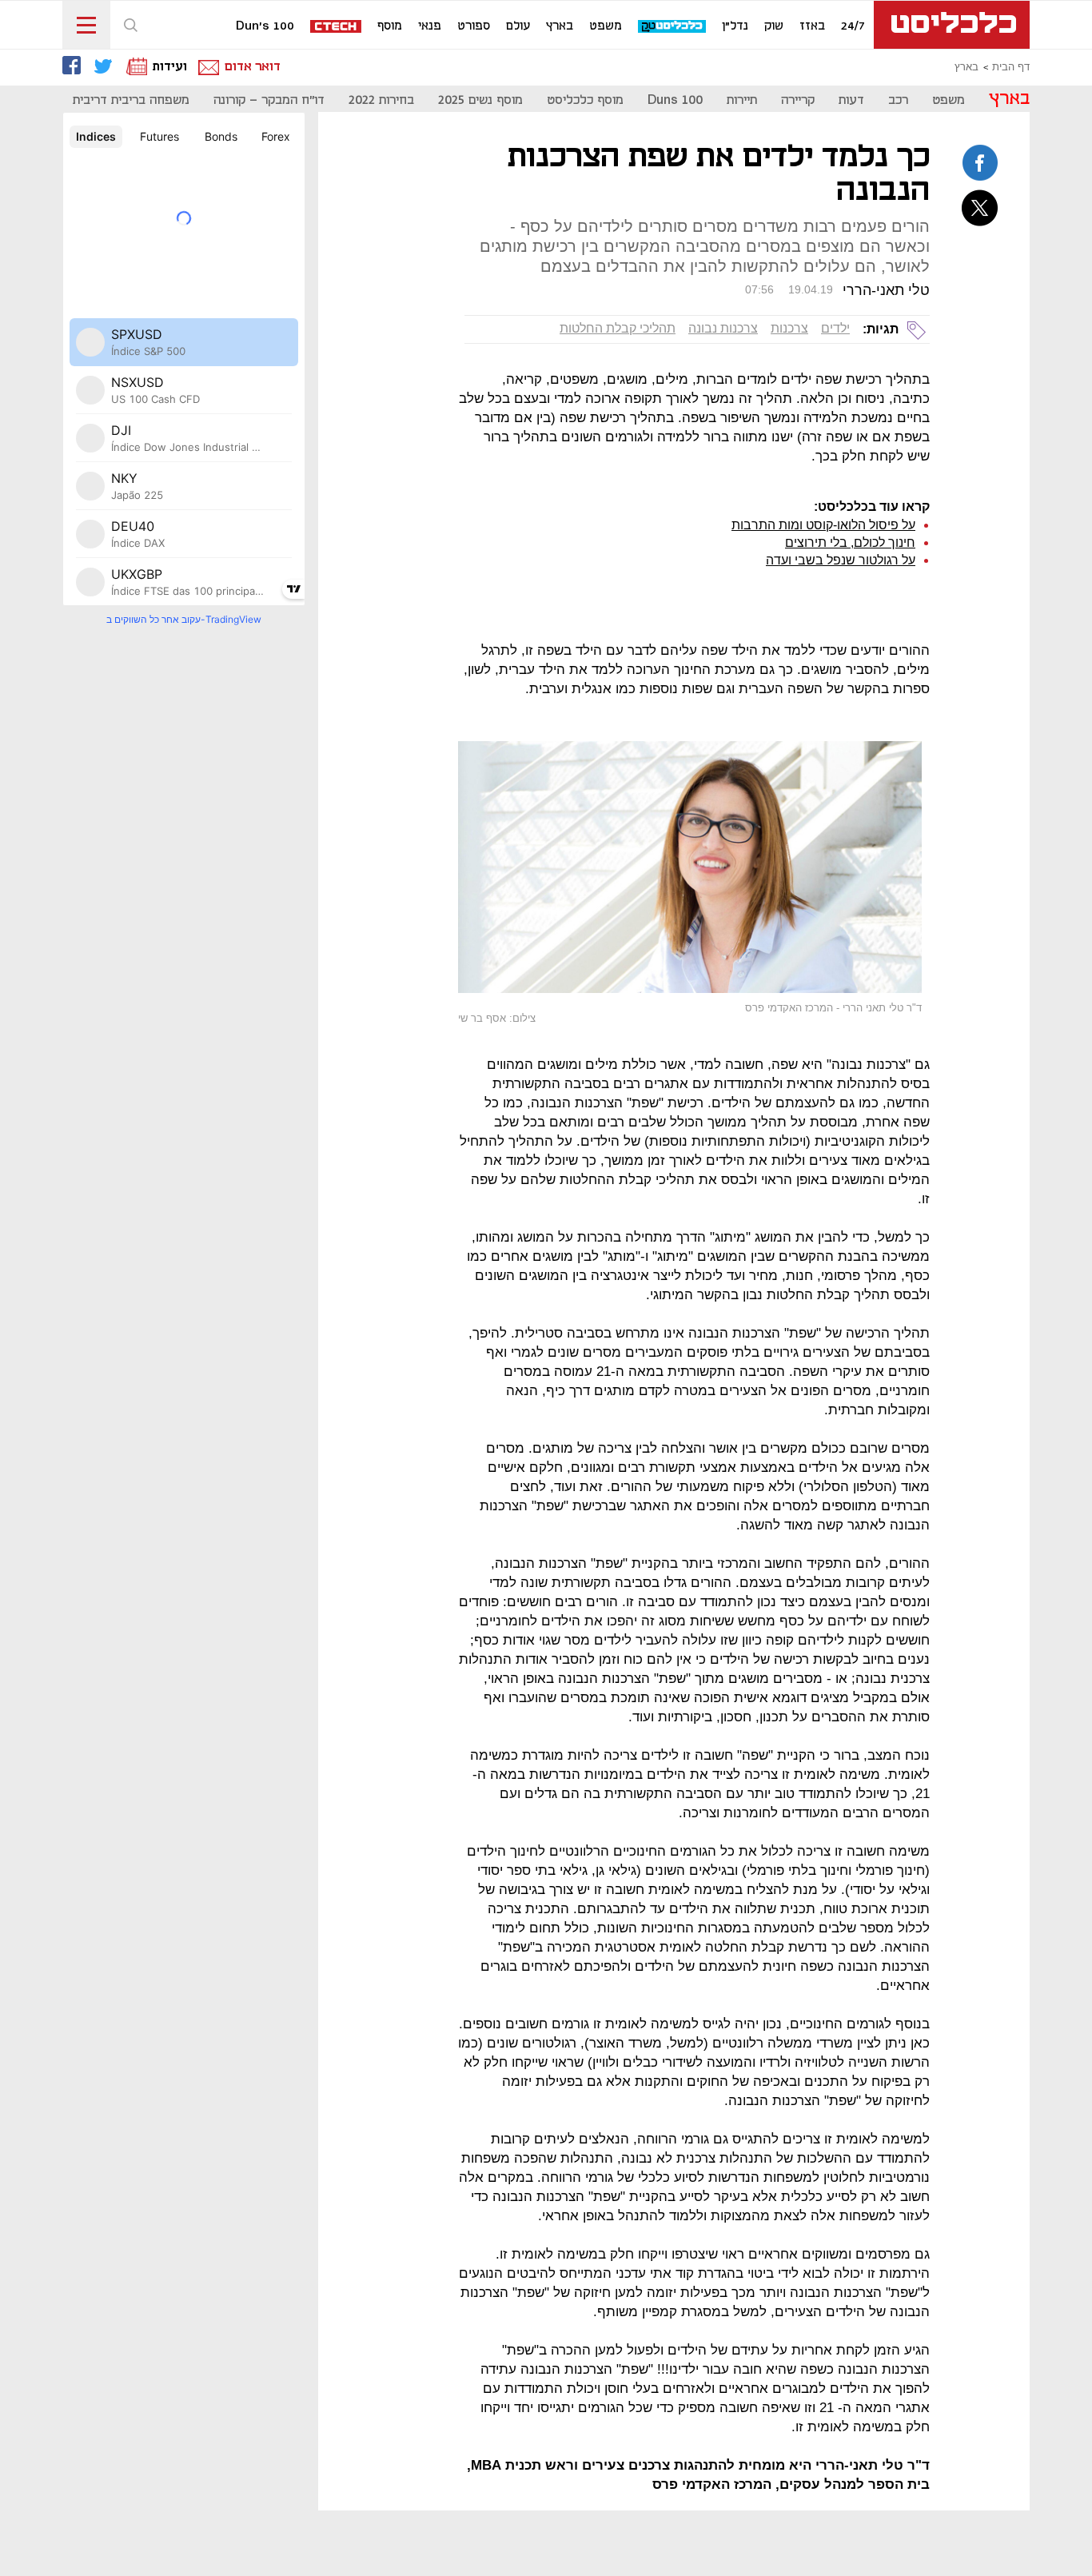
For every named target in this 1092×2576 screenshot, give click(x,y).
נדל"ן (735, 26)
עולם (518, 26)
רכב (898, 100)
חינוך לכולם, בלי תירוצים (850, 542)
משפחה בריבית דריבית (131, 100)
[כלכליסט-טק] (673, 27)
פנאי (430, 26)
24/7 (853, 26)
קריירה (798, 100)
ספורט (474, 26)
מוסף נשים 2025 (480, 100)
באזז (812, 26)
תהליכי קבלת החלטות (618, 328)
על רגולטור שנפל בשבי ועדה (841, 560)
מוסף (390, 26)
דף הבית (1011, 67)
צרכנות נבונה (723, 328)
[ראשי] (952, 25)
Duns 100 (675, 100)
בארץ (560, 26)
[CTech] (337, 28)
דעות (851, 100)
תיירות (742, 100)
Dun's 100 (265, 26)
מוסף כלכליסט (585, 100)
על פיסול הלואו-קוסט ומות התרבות (823, 525)
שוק (774, 26)
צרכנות (789, 328)
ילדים (835, 328)
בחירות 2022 (381, 100)
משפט (606, 26)
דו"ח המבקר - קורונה (269, 100)
